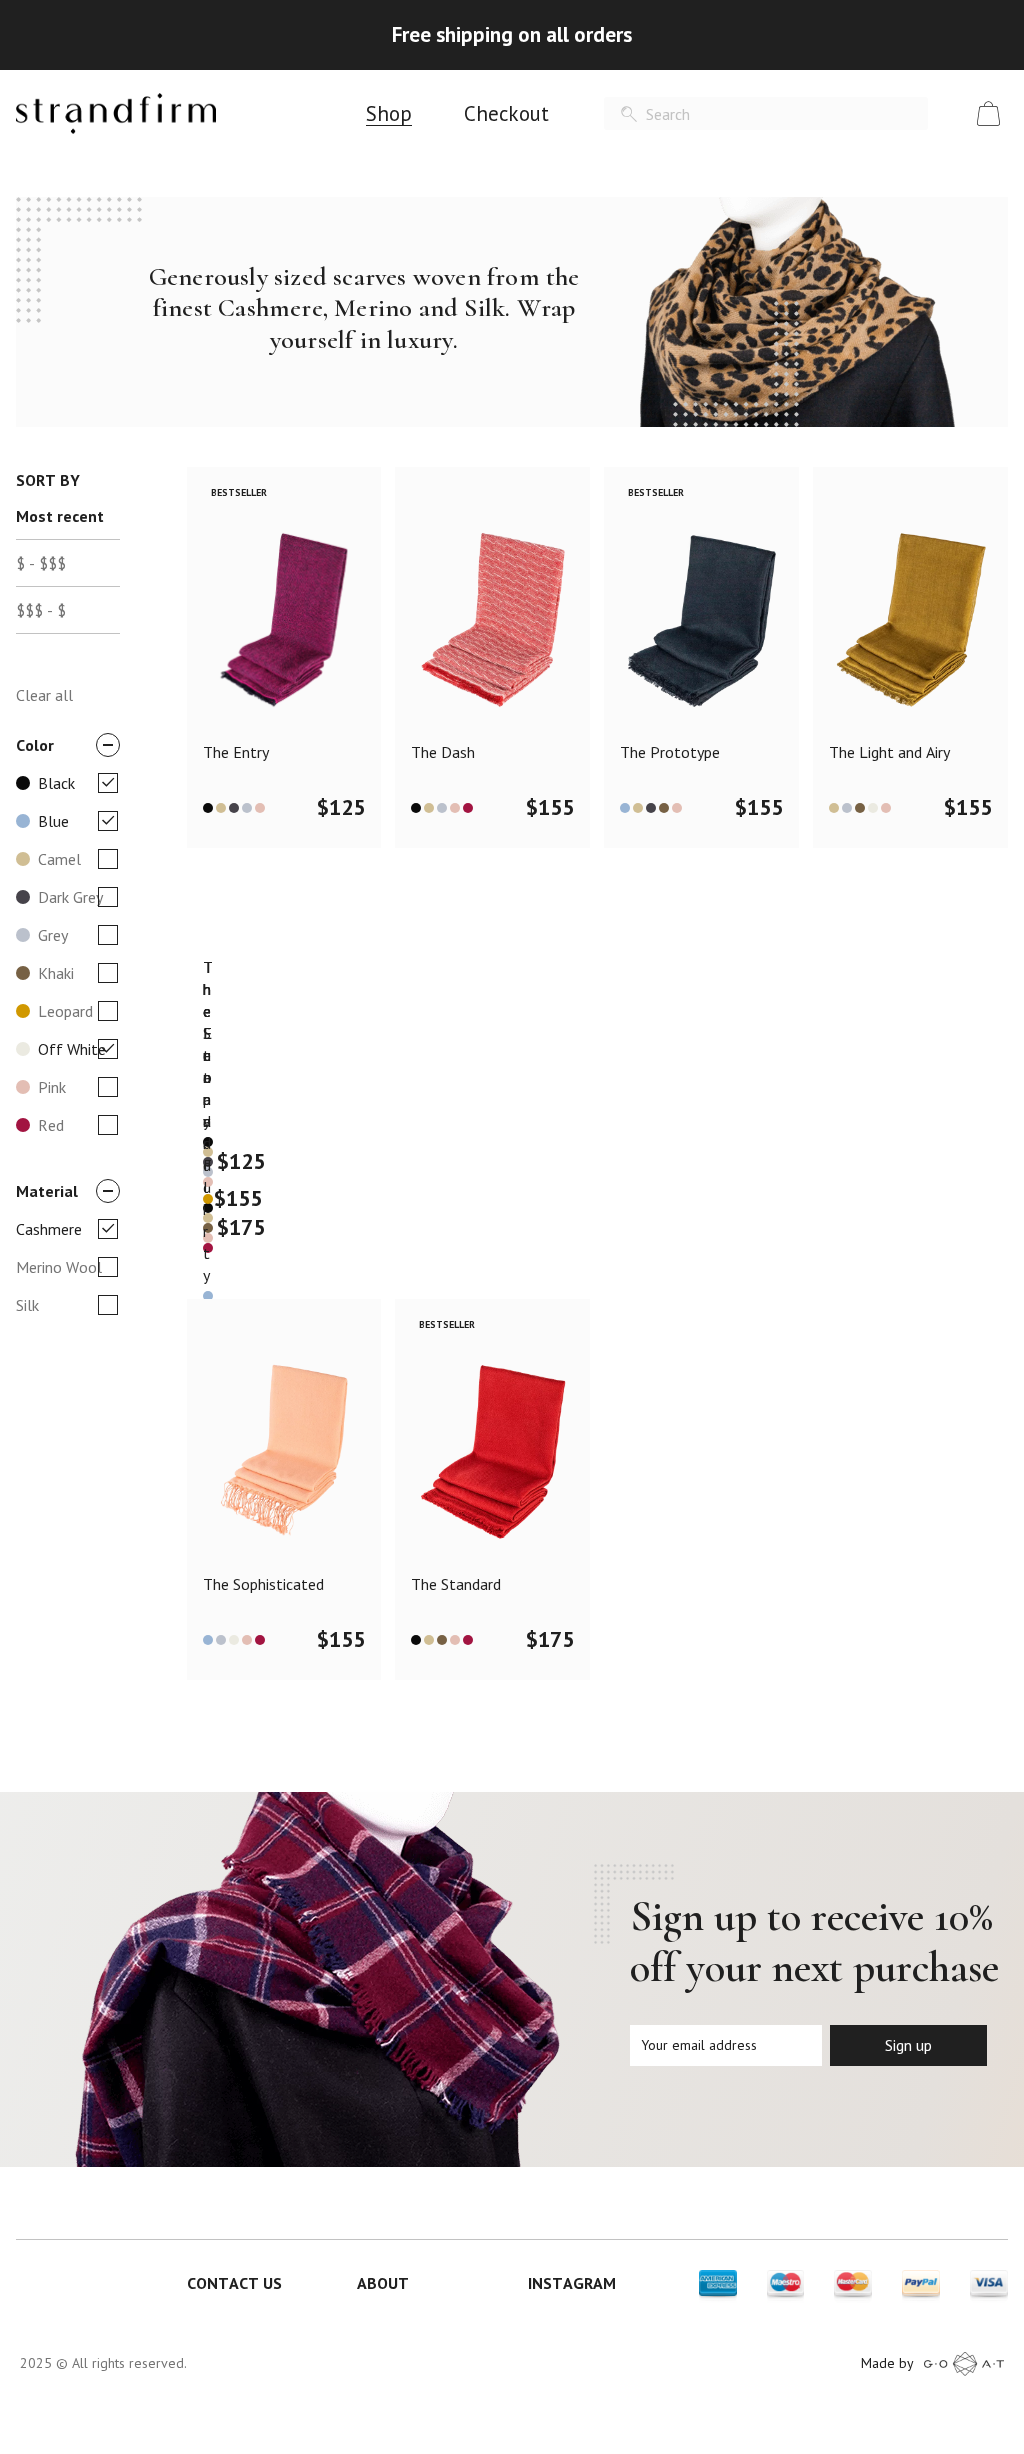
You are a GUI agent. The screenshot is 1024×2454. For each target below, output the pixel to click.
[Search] (629, 114)
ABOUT (383, 2283)
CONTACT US (234, 2283)
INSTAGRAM (572, 2283)
